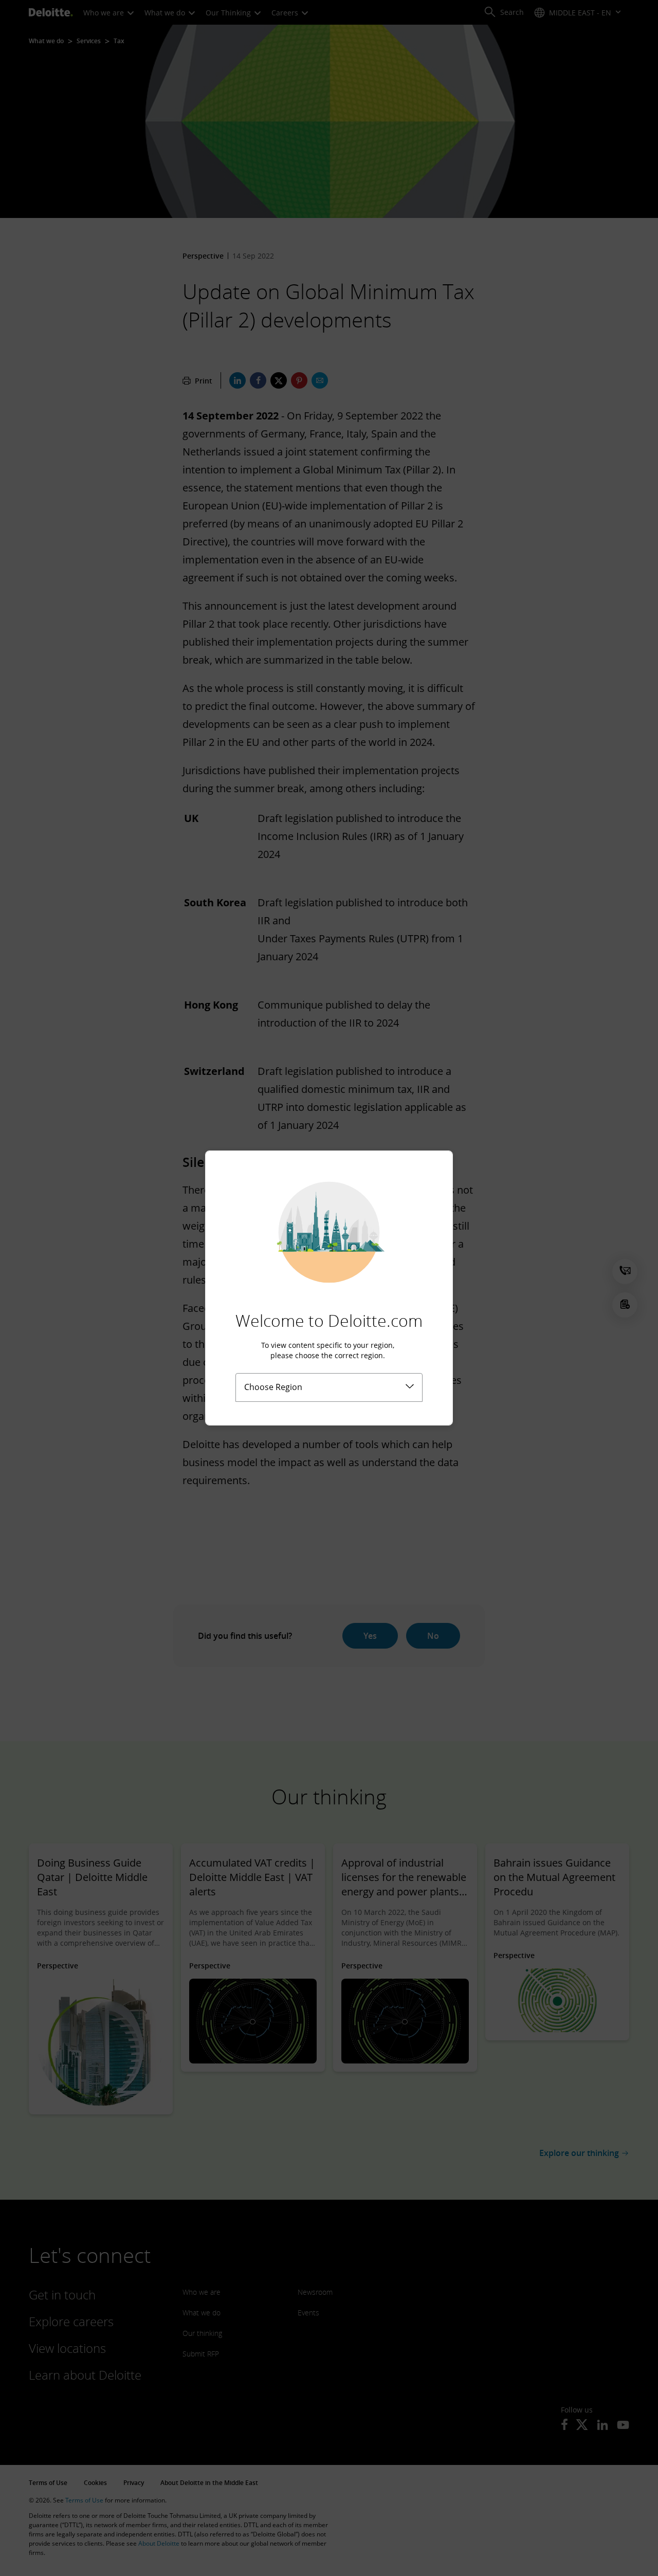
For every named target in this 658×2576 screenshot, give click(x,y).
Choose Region (273, 1387)
